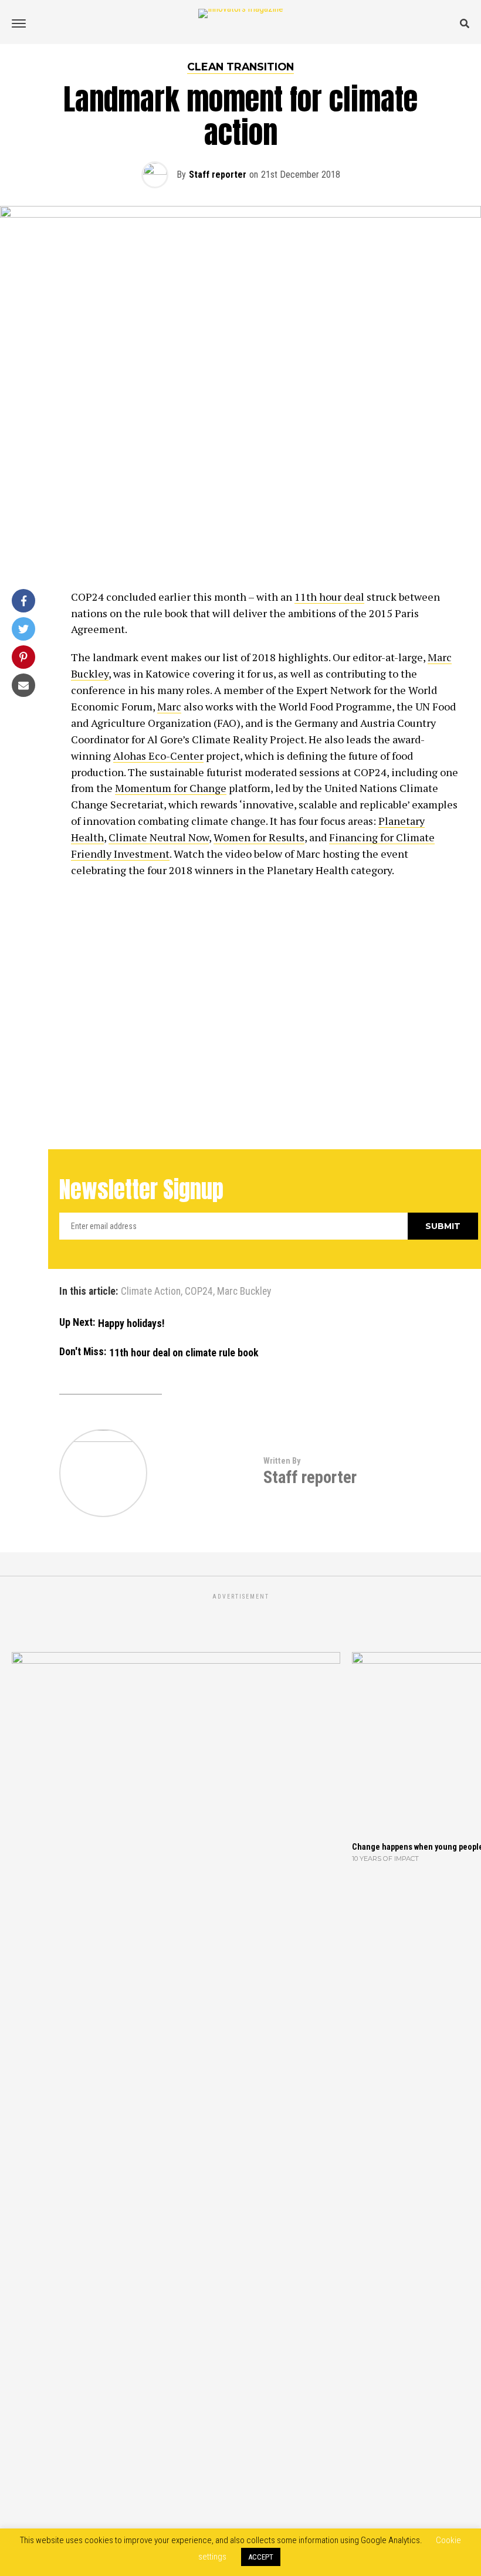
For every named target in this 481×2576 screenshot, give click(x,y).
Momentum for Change (171, 788)
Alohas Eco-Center (158, 756)
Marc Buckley (244, 1292)
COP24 (199, 1292)
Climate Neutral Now (159, 837)
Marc (169, 706)
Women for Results (259, 837)
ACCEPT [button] (261, 2557)
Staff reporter (218, 175)
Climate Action (151, 1292)
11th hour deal (329, 597)
